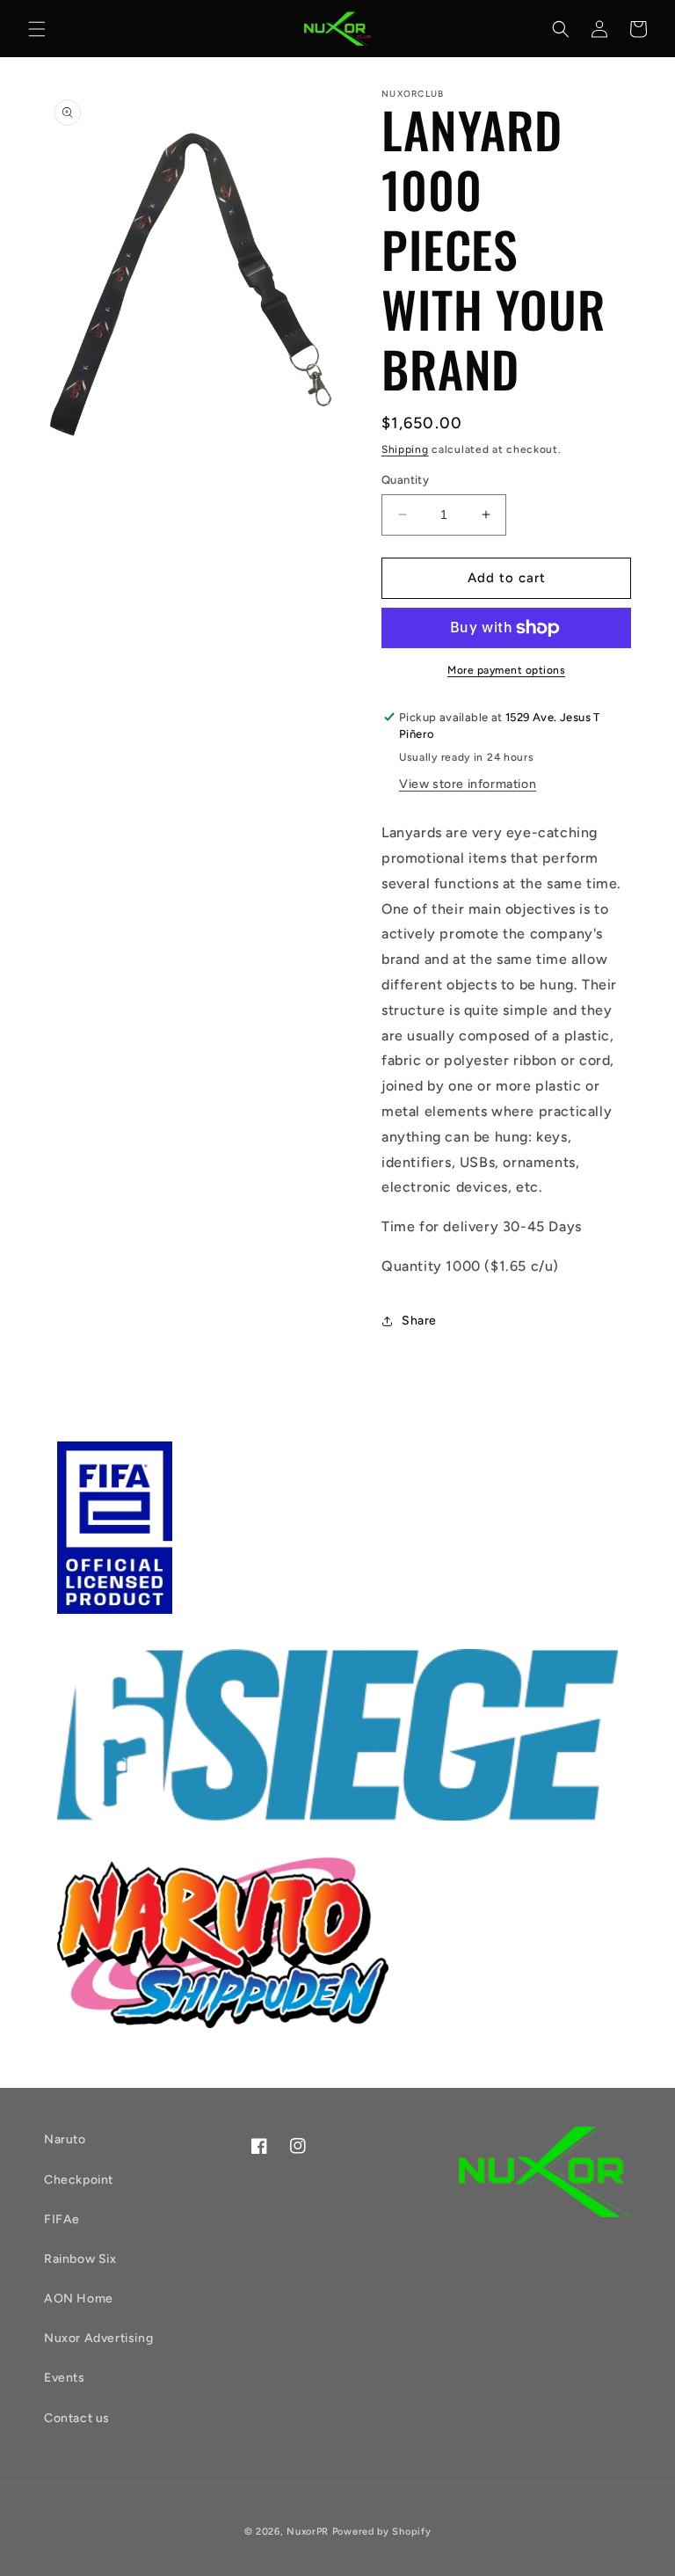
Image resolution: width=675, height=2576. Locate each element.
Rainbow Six (80, 2259)
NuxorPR (308, 2532)
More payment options (506, 670)
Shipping (405, 449)
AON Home (79, 2299)
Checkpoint (79, 2180)
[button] (37, 29)
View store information (468, 784)
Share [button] (419, 1321)
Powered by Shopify (382, 2532)
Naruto (65, 2139)
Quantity (405, 480)
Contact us (77, 2418)
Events (65, 2378)
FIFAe (62, 2219)
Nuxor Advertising (98, 2338)
